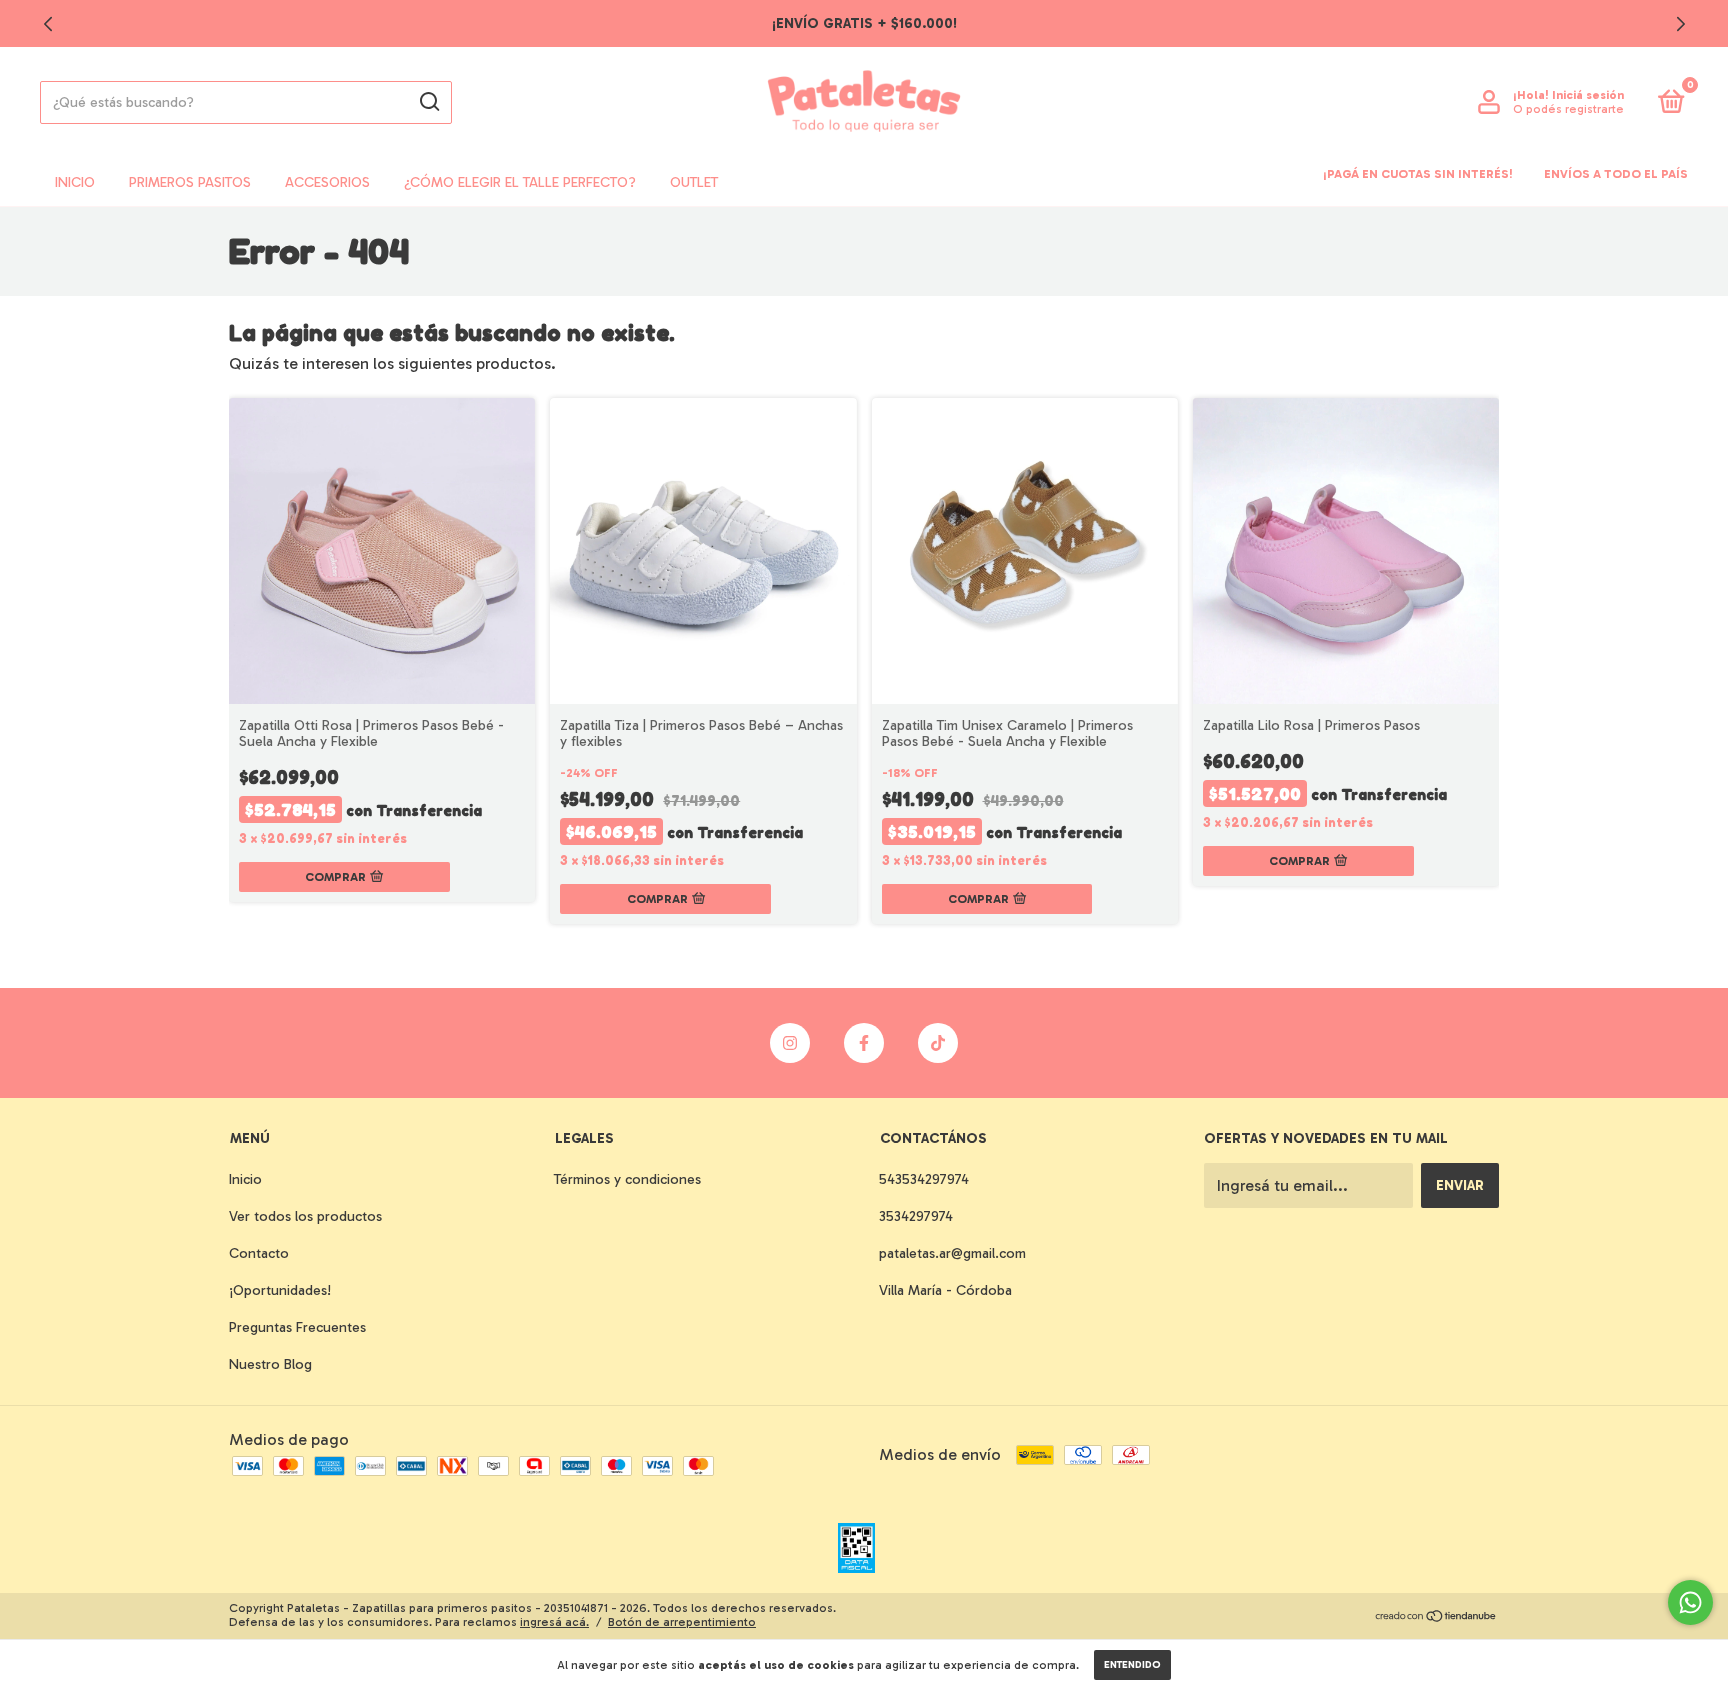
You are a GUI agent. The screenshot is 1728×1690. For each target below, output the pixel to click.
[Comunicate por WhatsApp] (1690, 1602)
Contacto (259, 1253)
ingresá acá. (554, 1622)
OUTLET (694, 182)
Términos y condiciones (627, 1179)
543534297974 (924, 1179)
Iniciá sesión (1588, 95)
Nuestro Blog (270, 1364)
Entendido (1132, 1665)
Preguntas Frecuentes (297, 1327)
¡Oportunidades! (280, 1290)
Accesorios (327, 182)
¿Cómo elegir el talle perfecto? (520, 182)
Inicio (75, 182)
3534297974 (916, 1216)
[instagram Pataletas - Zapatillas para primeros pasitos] (790, 1043)
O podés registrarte (1568, 109)
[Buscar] (428, 102)
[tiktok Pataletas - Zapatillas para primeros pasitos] (938, 1043)
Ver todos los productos (305, 1216)
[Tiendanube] (1436, 1617)
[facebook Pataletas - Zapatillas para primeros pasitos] (864, 1043)
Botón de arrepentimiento (682, 1622)
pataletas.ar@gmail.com (952, 1253)
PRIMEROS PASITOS (190, 182)
